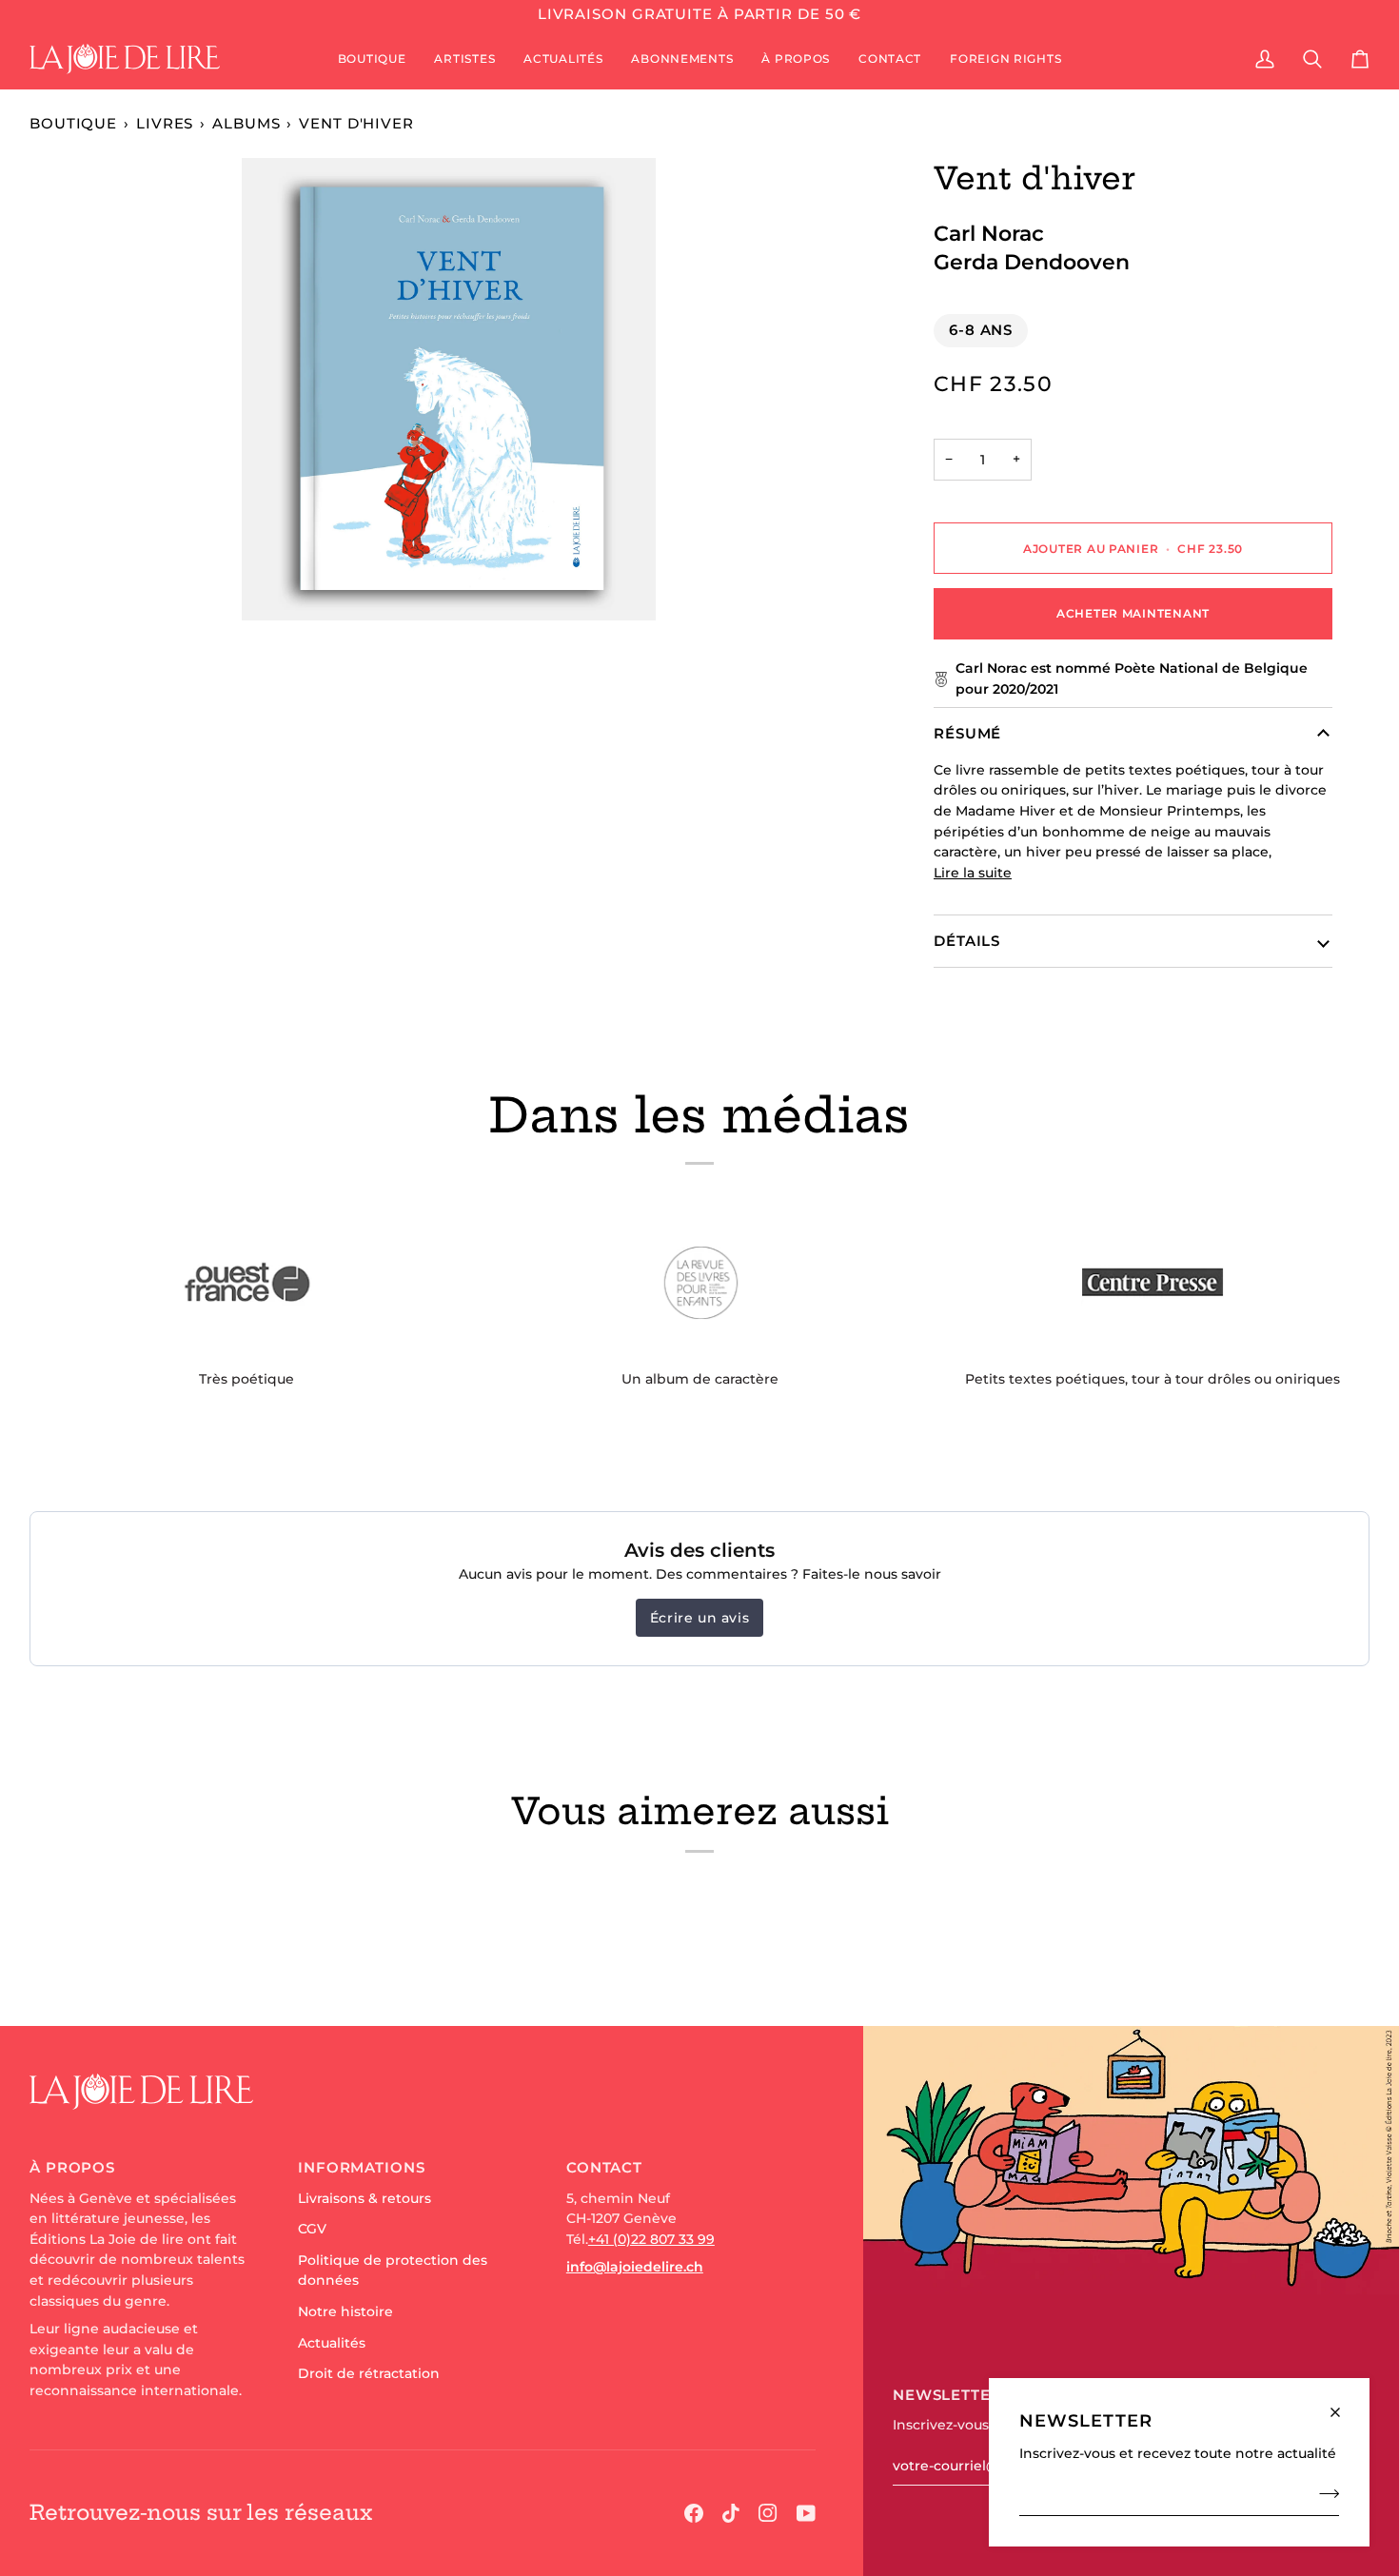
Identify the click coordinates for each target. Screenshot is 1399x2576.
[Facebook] (694, 2513)
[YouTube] (806, 2513)
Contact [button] (604, 2167)
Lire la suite (973, 873)
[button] (372, 59)
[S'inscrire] (1323, 2493)
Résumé (967, 733)
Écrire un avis (699, 1618)
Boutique (73, 123)
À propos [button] (72, 2167)
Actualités (332, 2343)
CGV (312, 2229)
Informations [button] (362, 2167)
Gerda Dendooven (1032, 262)
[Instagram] (768, 2513)
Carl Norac (989, 233)
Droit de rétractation (369, 2373)
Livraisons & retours (365, 2198)
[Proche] (1343, 2404)
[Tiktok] (731, 2513)
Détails (967, 941)
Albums (246, 123)
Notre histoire (345, 2311)
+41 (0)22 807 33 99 (651, 2239)
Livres (165, 123)
